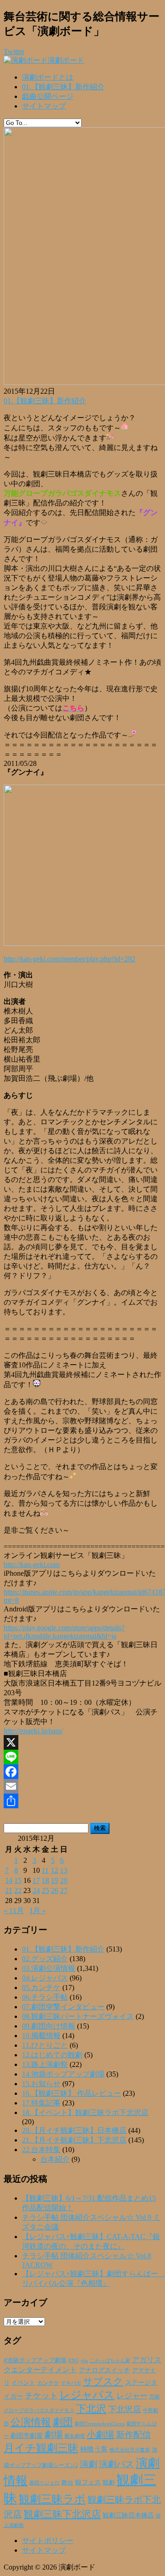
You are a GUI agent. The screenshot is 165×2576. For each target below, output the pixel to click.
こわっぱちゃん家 (110, 2361)
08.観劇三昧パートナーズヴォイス (78, 2016)
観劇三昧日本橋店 (128, 2515)
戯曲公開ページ (48, 96)
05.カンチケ (41, 1988)
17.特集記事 (41, 2103)
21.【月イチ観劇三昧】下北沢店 (74, 2140)
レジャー (132, 2396)
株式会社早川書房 (130, 2450)
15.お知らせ (41, 2084)
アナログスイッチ (104, 2370)
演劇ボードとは (48, 77)
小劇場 (100, 2435)
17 (36, 1880)
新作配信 (133, 2435)
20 (64, 1880)
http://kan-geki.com (32, 1565)
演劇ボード (66, 60)
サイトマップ (44, 106)
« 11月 (14, 1911)
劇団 (63, 2422)
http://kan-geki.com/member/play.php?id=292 (69, 959)
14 (9, 1880)
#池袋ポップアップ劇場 (35, 2360)
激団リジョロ (44, 2483)
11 (45, 1870)
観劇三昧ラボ (52, 2499)
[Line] (82, 1757)
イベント (23, 2383)
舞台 (67, 2483)
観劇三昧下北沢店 (62, 2514)
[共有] (82, 1801)
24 (36, 1890)
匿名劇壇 (75, 2436)
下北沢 (91, 2409)
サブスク (103, 2381)
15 (18, 1880)
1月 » (38, 1911)
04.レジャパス (45, 1978)
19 (55, 1880)
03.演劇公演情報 (49, 1968)
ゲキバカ (71, 2383)
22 (18, 1890)
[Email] (82, 1786)
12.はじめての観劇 (52, 2055)
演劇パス (116, 2464)
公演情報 (31, 2422)
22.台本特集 (41, 2150)
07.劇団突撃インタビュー (63, 2007)
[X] (82, 1742)
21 (9, 1890)
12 (55, 1870)
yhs (84, 2360)
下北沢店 (125, 2409)
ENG (74, 2360)
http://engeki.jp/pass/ (33, 1731)
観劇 (109, 2482)
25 (45, 1890)
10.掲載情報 (41, 2036)
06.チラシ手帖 (45, 1997)
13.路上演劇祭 (45, 2064)
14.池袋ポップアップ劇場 (63, 2074)
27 (64, 1890)
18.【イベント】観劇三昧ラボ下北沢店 (85, 2112)
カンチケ (48, 2383)
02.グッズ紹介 (45, 1959)
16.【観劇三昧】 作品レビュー (71, 2093)
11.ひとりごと (45, 2045)
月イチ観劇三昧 (41, 2448)
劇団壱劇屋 (27, 2436)
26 (55, 1890)
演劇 (88, 2464)
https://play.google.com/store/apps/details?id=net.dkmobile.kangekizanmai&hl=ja (64, 1632)
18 (45, 1880)
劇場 (54, 2435)
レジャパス (87, 2395)
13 (64, 1870)
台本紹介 (55, 2159)
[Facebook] (82, 1772)
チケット (41, 2396)
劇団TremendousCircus (100, 2424)
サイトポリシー (48, 2541)
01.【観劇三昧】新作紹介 (63, 87)
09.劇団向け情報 (49, 2026)
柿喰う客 (94, 2449)
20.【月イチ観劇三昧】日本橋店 (74, 2130)
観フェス (88, 2482)
